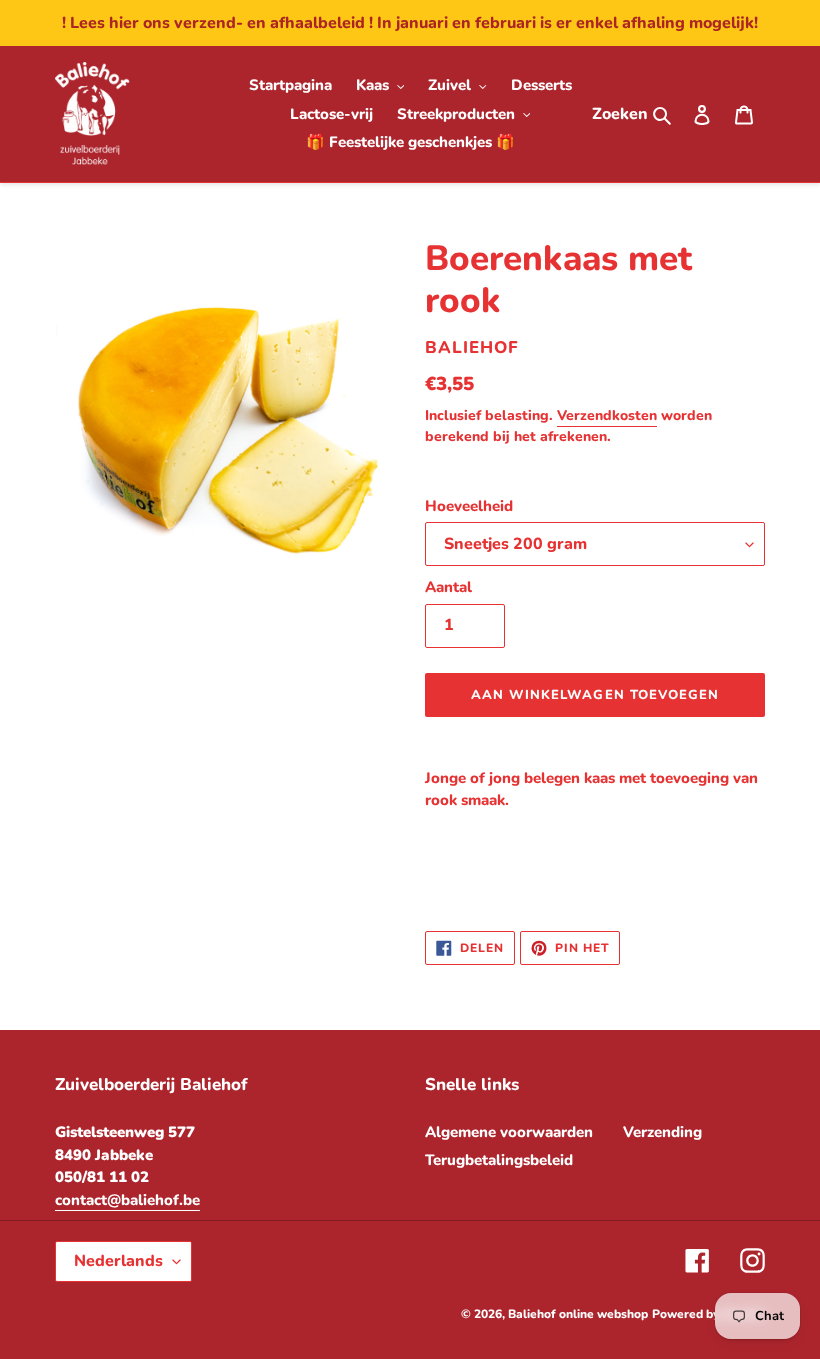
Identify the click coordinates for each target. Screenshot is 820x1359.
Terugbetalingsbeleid (499, 1160)
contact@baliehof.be (127, 1200)
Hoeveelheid (469, 506)
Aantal (448, 587)
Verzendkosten (607, 415)
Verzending (662, 1132)
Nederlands (118, 1261)
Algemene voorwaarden (509, 1132)
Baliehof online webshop (578, 1314)
